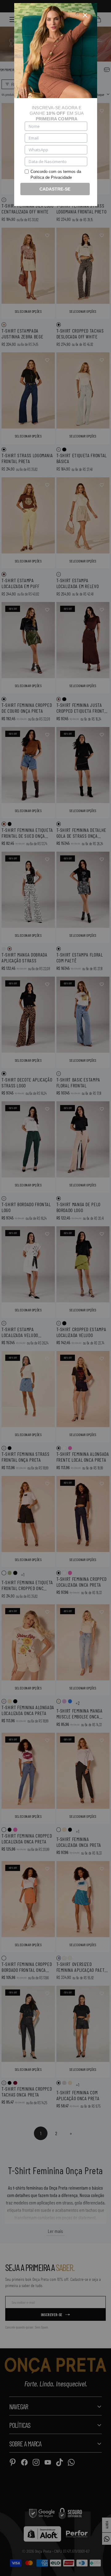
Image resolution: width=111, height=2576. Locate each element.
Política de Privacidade (51, 177)
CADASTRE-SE (55, 189)
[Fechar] (85, 15)
